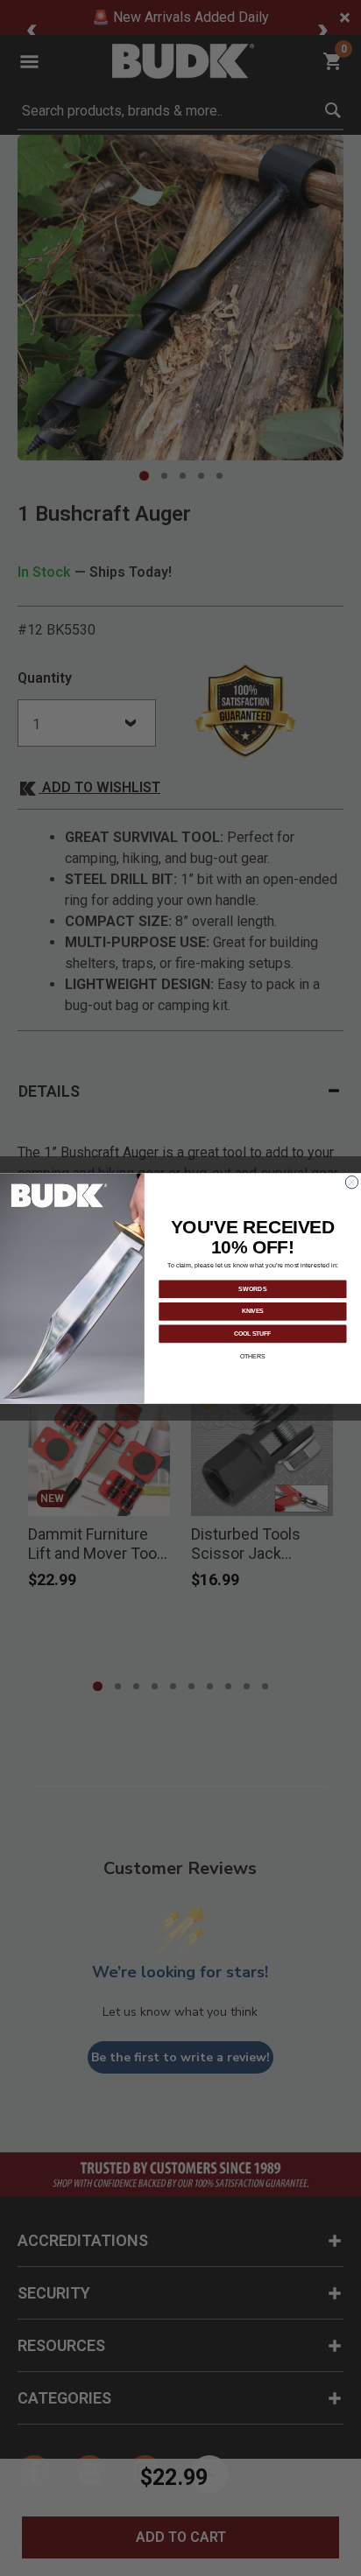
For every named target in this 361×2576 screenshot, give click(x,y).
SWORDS (253, 1288)
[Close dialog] (351, 1182)
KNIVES (253, 1311)
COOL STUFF (252, 1333)
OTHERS (252, 1355)
